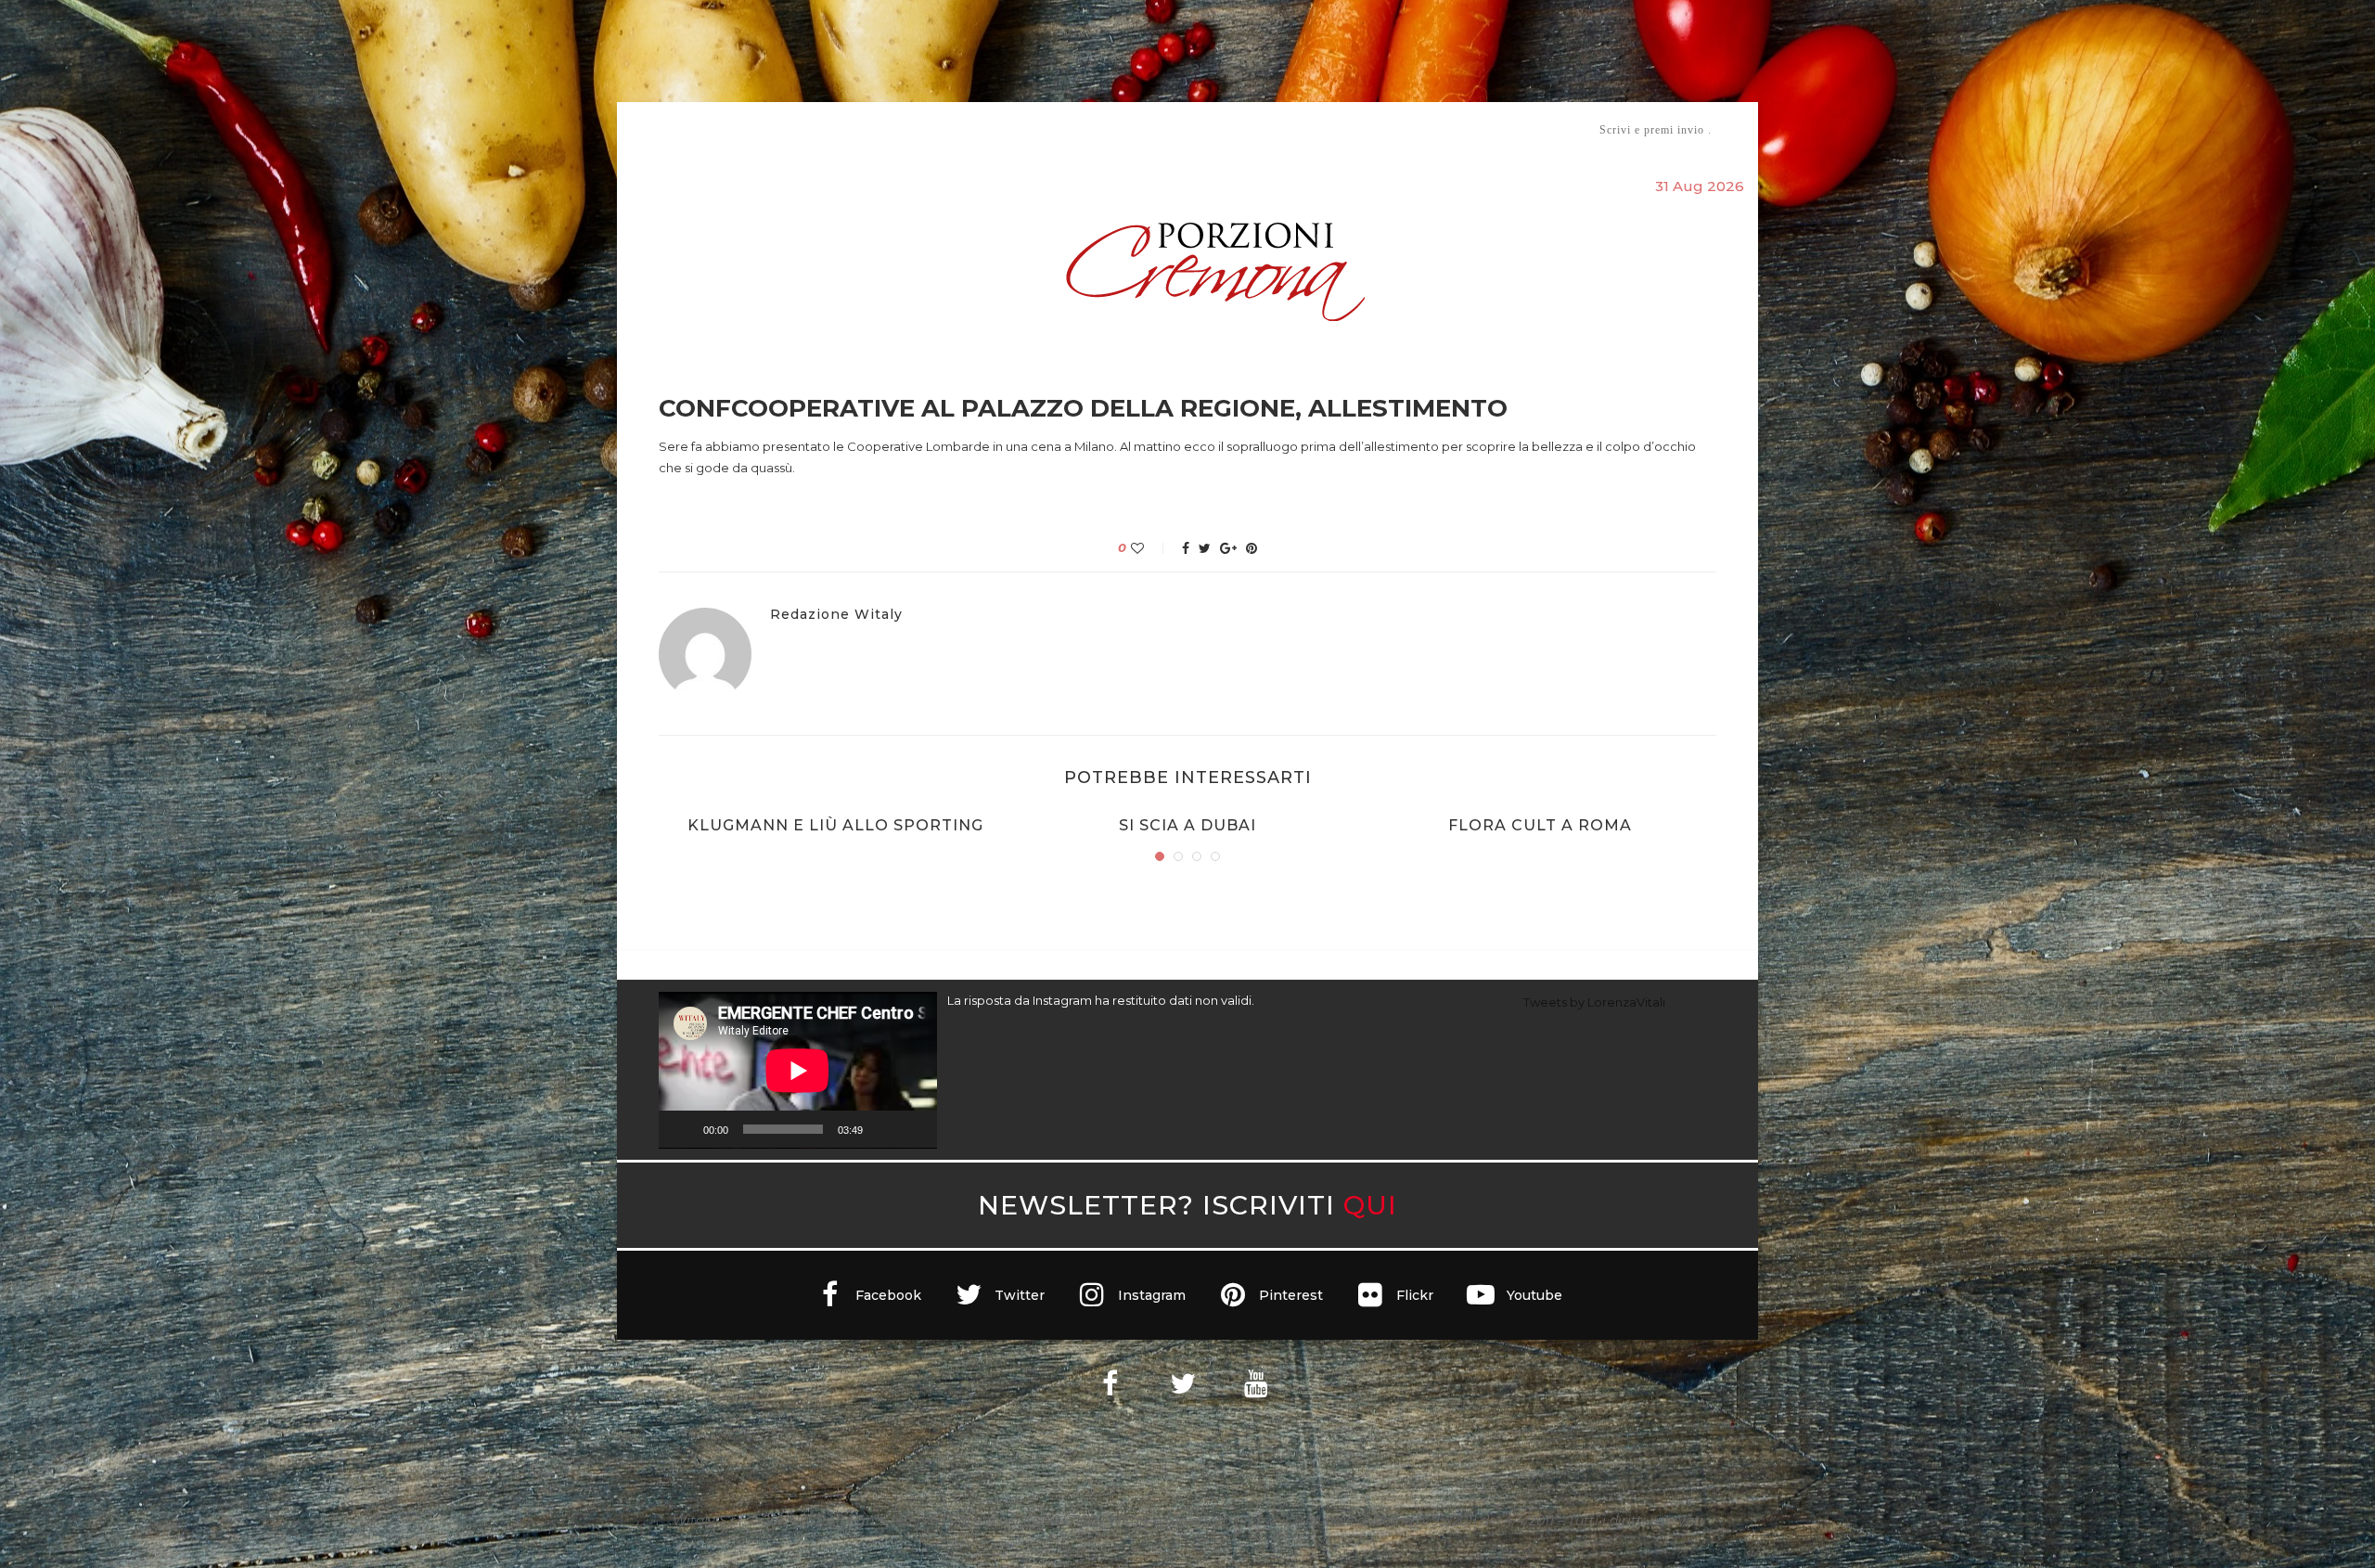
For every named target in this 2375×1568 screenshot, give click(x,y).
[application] (798, 1070)
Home (647, 129)
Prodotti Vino (1134, 129)
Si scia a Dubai (1187, 825)
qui (1370, 1205)
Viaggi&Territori (1251, 129)
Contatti (1408, 129)
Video (1342, 129)
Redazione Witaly (836, 615)
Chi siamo (715, 130)
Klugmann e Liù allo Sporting (835, 825)
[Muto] (883, 1129)
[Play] (683, 1129)
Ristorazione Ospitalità (994, 129)
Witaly (801, 129)
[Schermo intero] (913, 1129)
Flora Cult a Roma (1540, 825)
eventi (864, 130)
